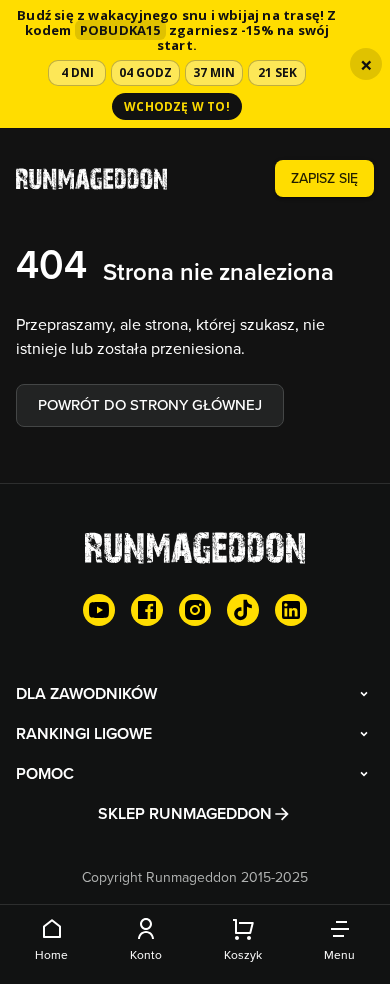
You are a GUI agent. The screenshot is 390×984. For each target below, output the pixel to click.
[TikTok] (243, 610)
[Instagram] (195, 610)
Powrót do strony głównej (150, 404)
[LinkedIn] (291, 610)
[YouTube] (99, 610)
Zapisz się (324, 178)
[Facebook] (147, 610)
